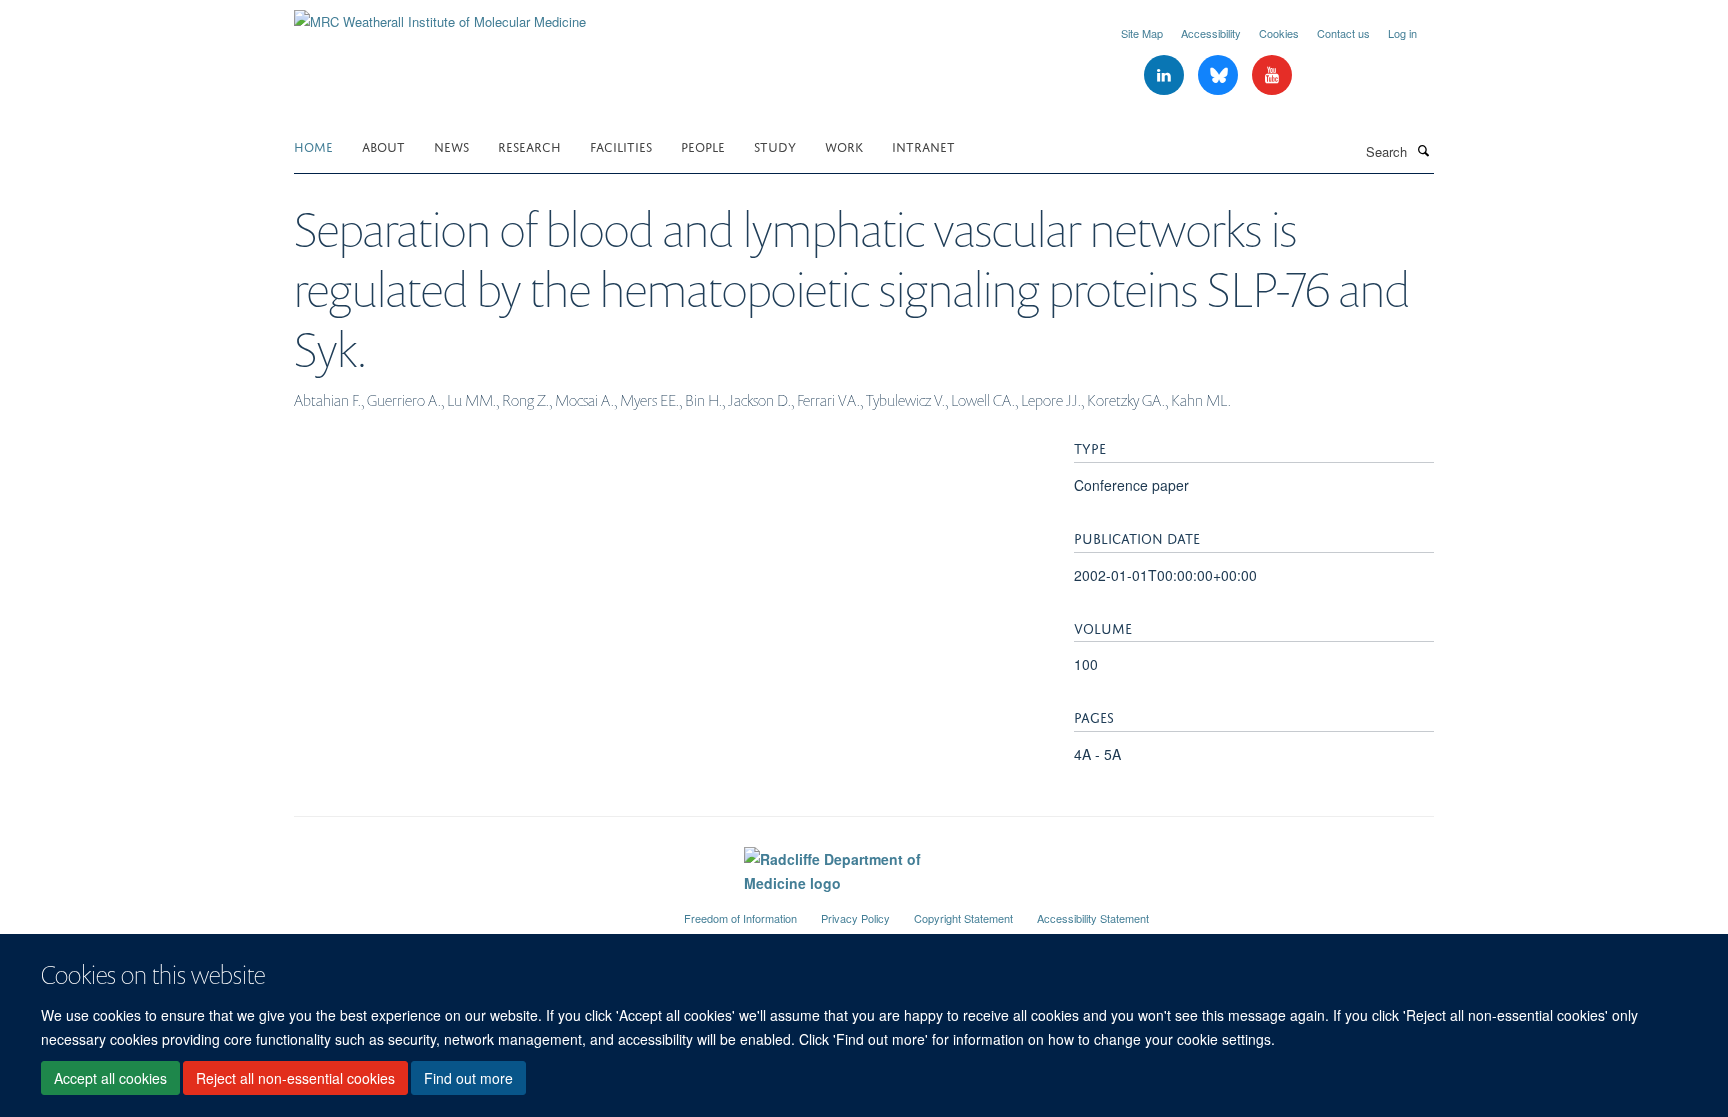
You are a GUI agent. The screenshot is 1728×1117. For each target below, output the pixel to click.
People (703, 145)
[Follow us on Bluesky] (1220, 75)
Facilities (621, 145)
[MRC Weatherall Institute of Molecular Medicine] (440, 14)
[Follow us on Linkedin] (1166, 75)
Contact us (1343, 33)
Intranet (923, 145)
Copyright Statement (963, 918)
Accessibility (1211, 33)
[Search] (1423, 150)
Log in (1402, 33)
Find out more (468, 1078)
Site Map (1142, 33)
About (383, 145)
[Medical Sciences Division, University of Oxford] (474, 910)
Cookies (1279, 33)
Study (775, 145)
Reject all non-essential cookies (295, 1078)
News (451, 145)
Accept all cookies (110, 1078)
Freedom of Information (740, 918)
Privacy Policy (855, 918)
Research (529, 145)
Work (844, 145)
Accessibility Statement (1093, 918)
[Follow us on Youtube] (1272, 75)
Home (313, 145)
